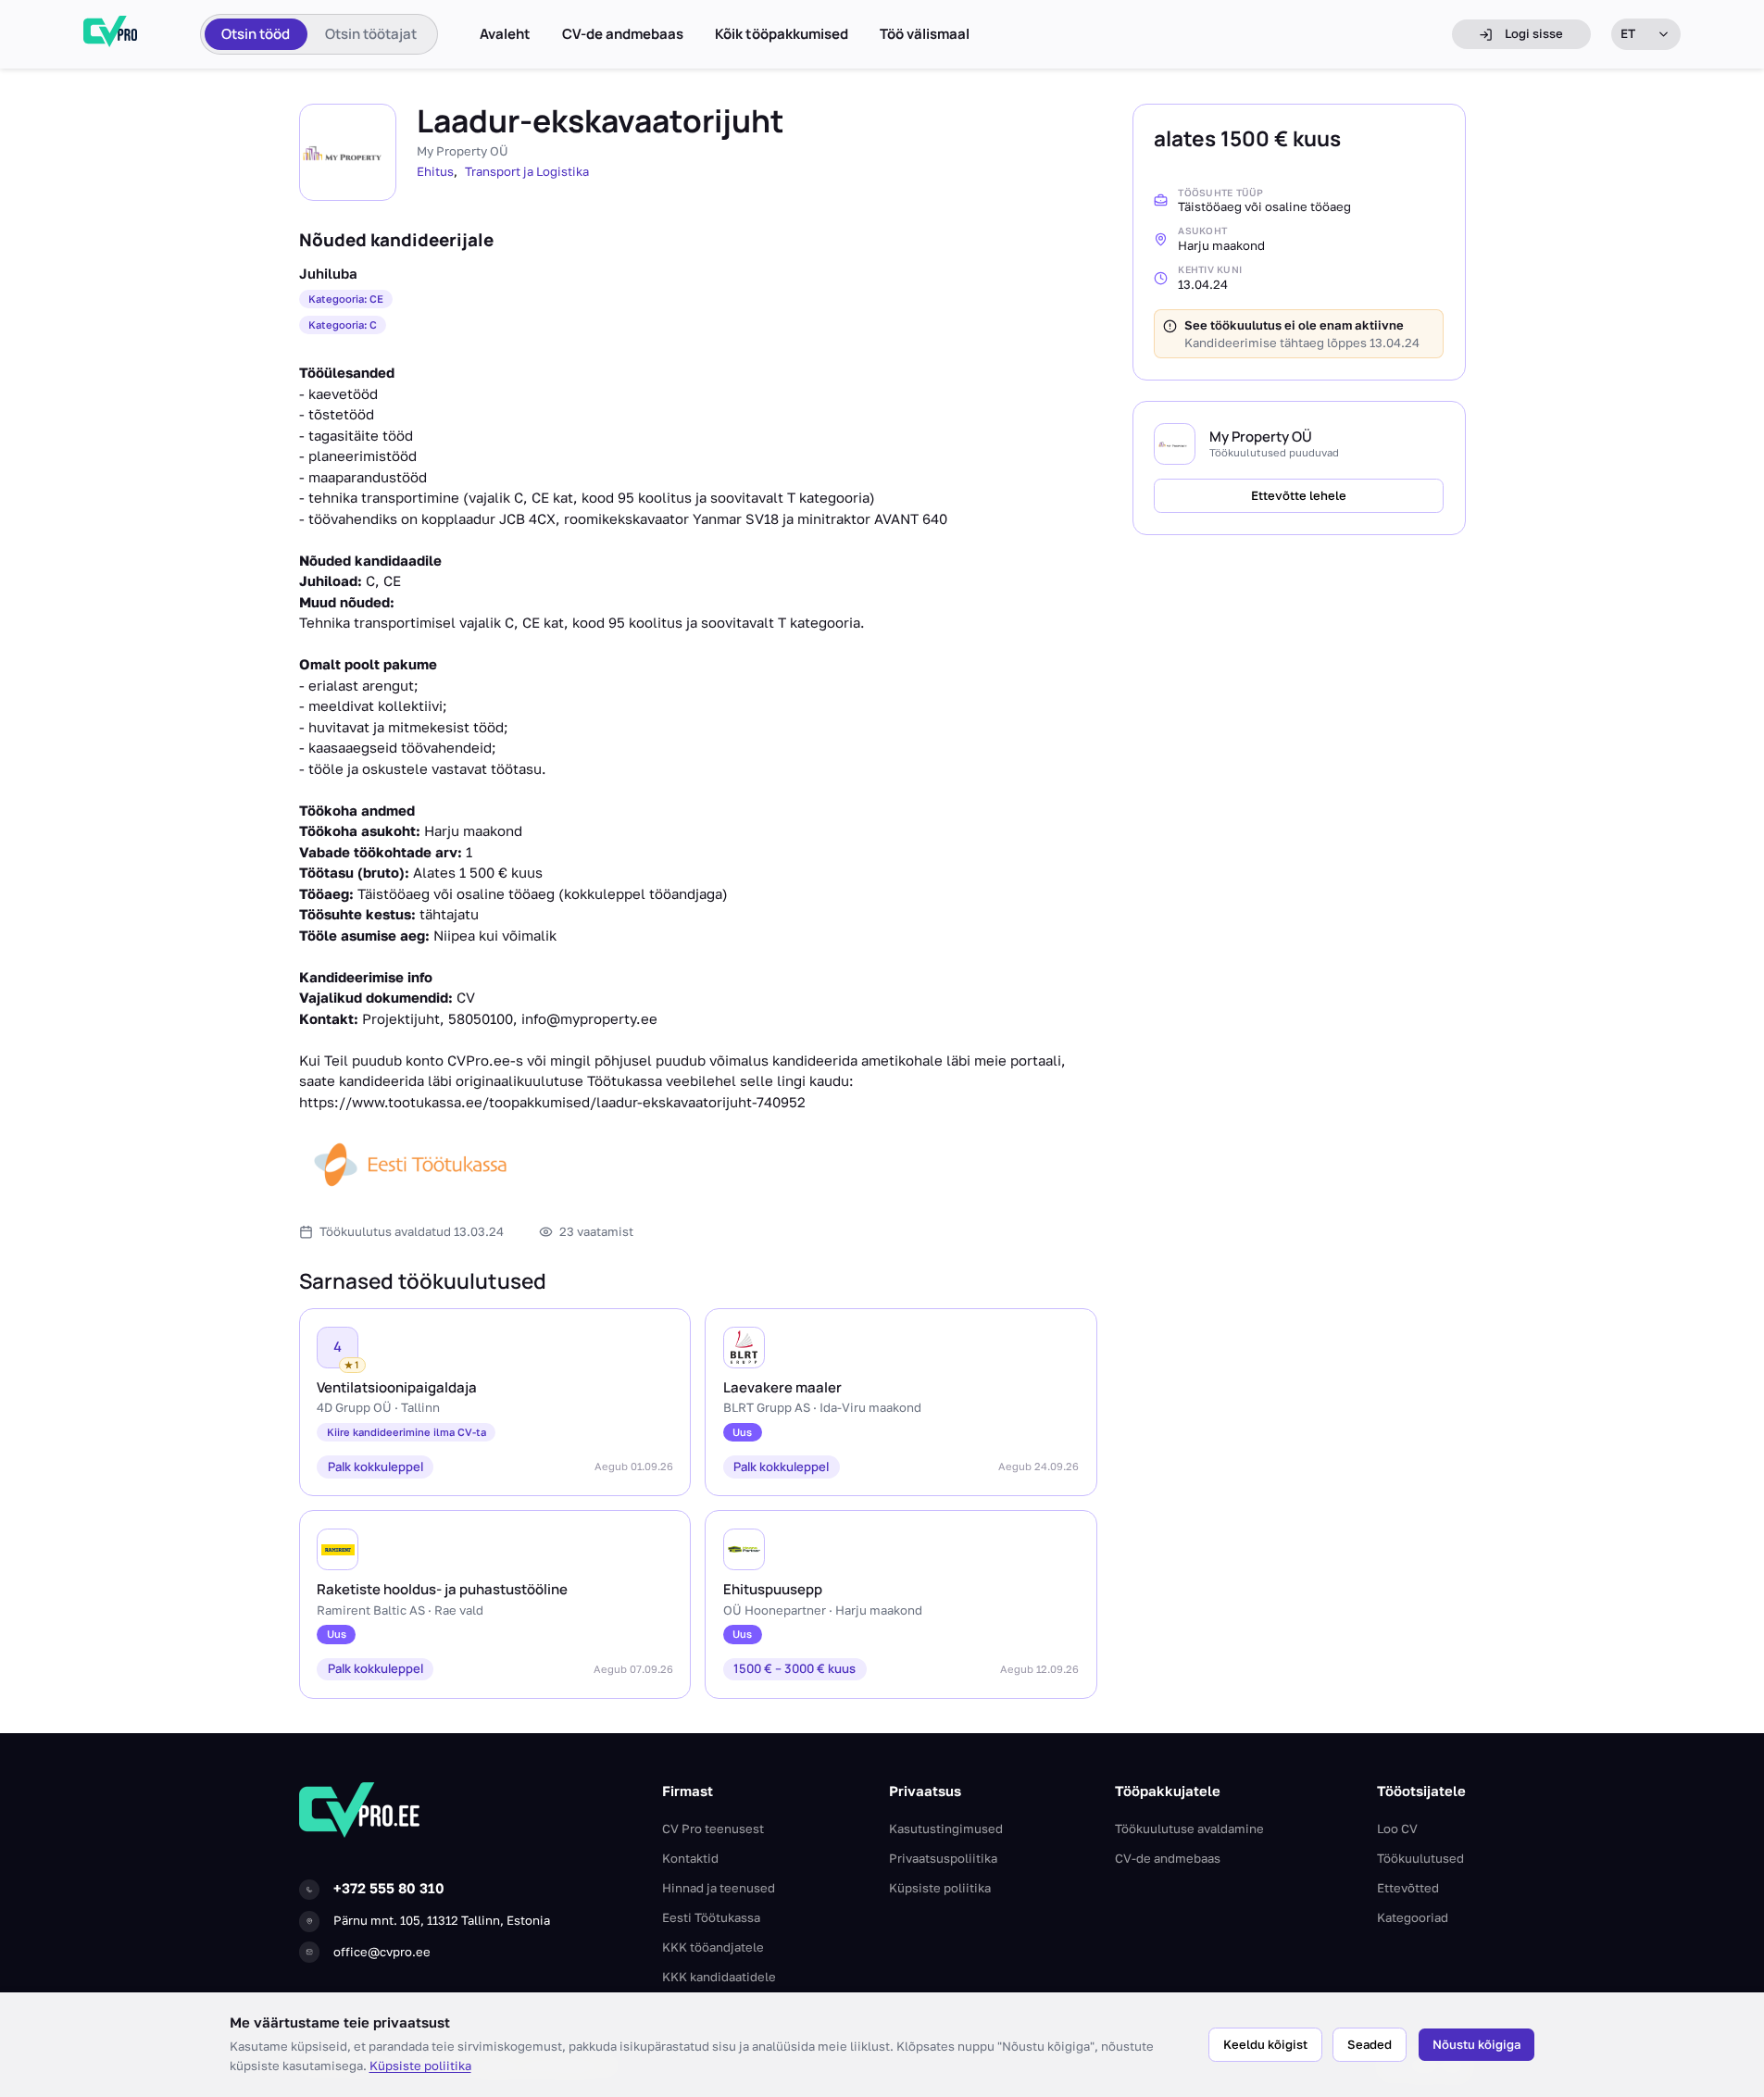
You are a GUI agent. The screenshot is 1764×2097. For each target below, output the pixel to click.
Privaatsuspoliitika (943, 1858)
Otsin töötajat (371, 34)
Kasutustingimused (946, 1829)
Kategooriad (1413, 1917)
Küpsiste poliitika (420, 2066)
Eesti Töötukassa (711, 1917)
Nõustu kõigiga (1476, 2044)
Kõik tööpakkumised (782, 34)
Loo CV (1397, 1829)
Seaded (1370, 2044)
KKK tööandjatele (713, 1947)
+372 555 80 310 (389, 1888)
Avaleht (505, 34)
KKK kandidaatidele (719, 1977)
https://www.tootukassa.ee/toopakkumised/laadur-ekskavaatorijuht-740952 (552, 1102)
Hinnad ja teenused (719, 1888)
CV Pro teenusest (713, 1829)
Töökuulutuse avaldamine (1189, 1829)
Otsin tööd (256, 34)
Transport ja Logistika (527, 171)
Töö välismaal (925, 34)
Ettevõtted (1408, 1888)
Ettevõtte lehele (1299, 495)
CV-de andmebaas (623, 34)
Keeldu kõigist (1265, 2044)
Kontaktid (690, 1858)
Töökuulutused (1420, 1858)
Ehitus (435, 171)
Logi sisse (1534, 33)
